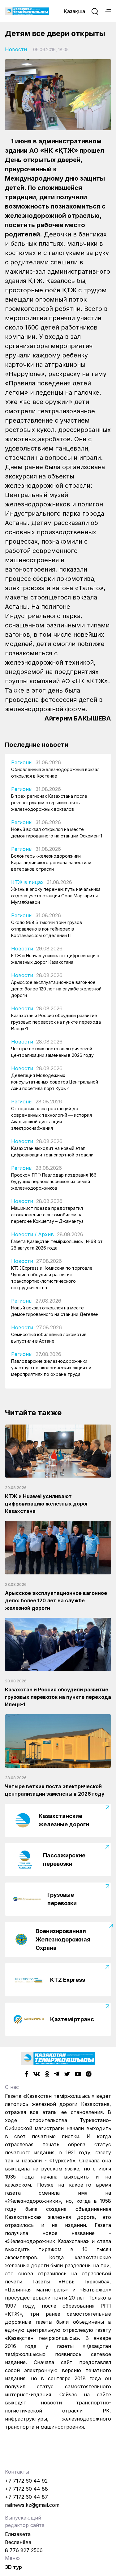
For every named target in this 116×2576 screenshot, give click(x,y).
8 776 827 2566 (24, 2550)
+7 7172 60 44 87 (26, 2497)
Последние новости (37, 745)
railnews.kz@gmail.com (32, 2505)
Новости (16, 49)
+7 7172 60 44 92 (26, 2481)
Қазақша (74, 11)
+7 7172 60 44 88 (26, 2489)
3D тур (13, 2567)
